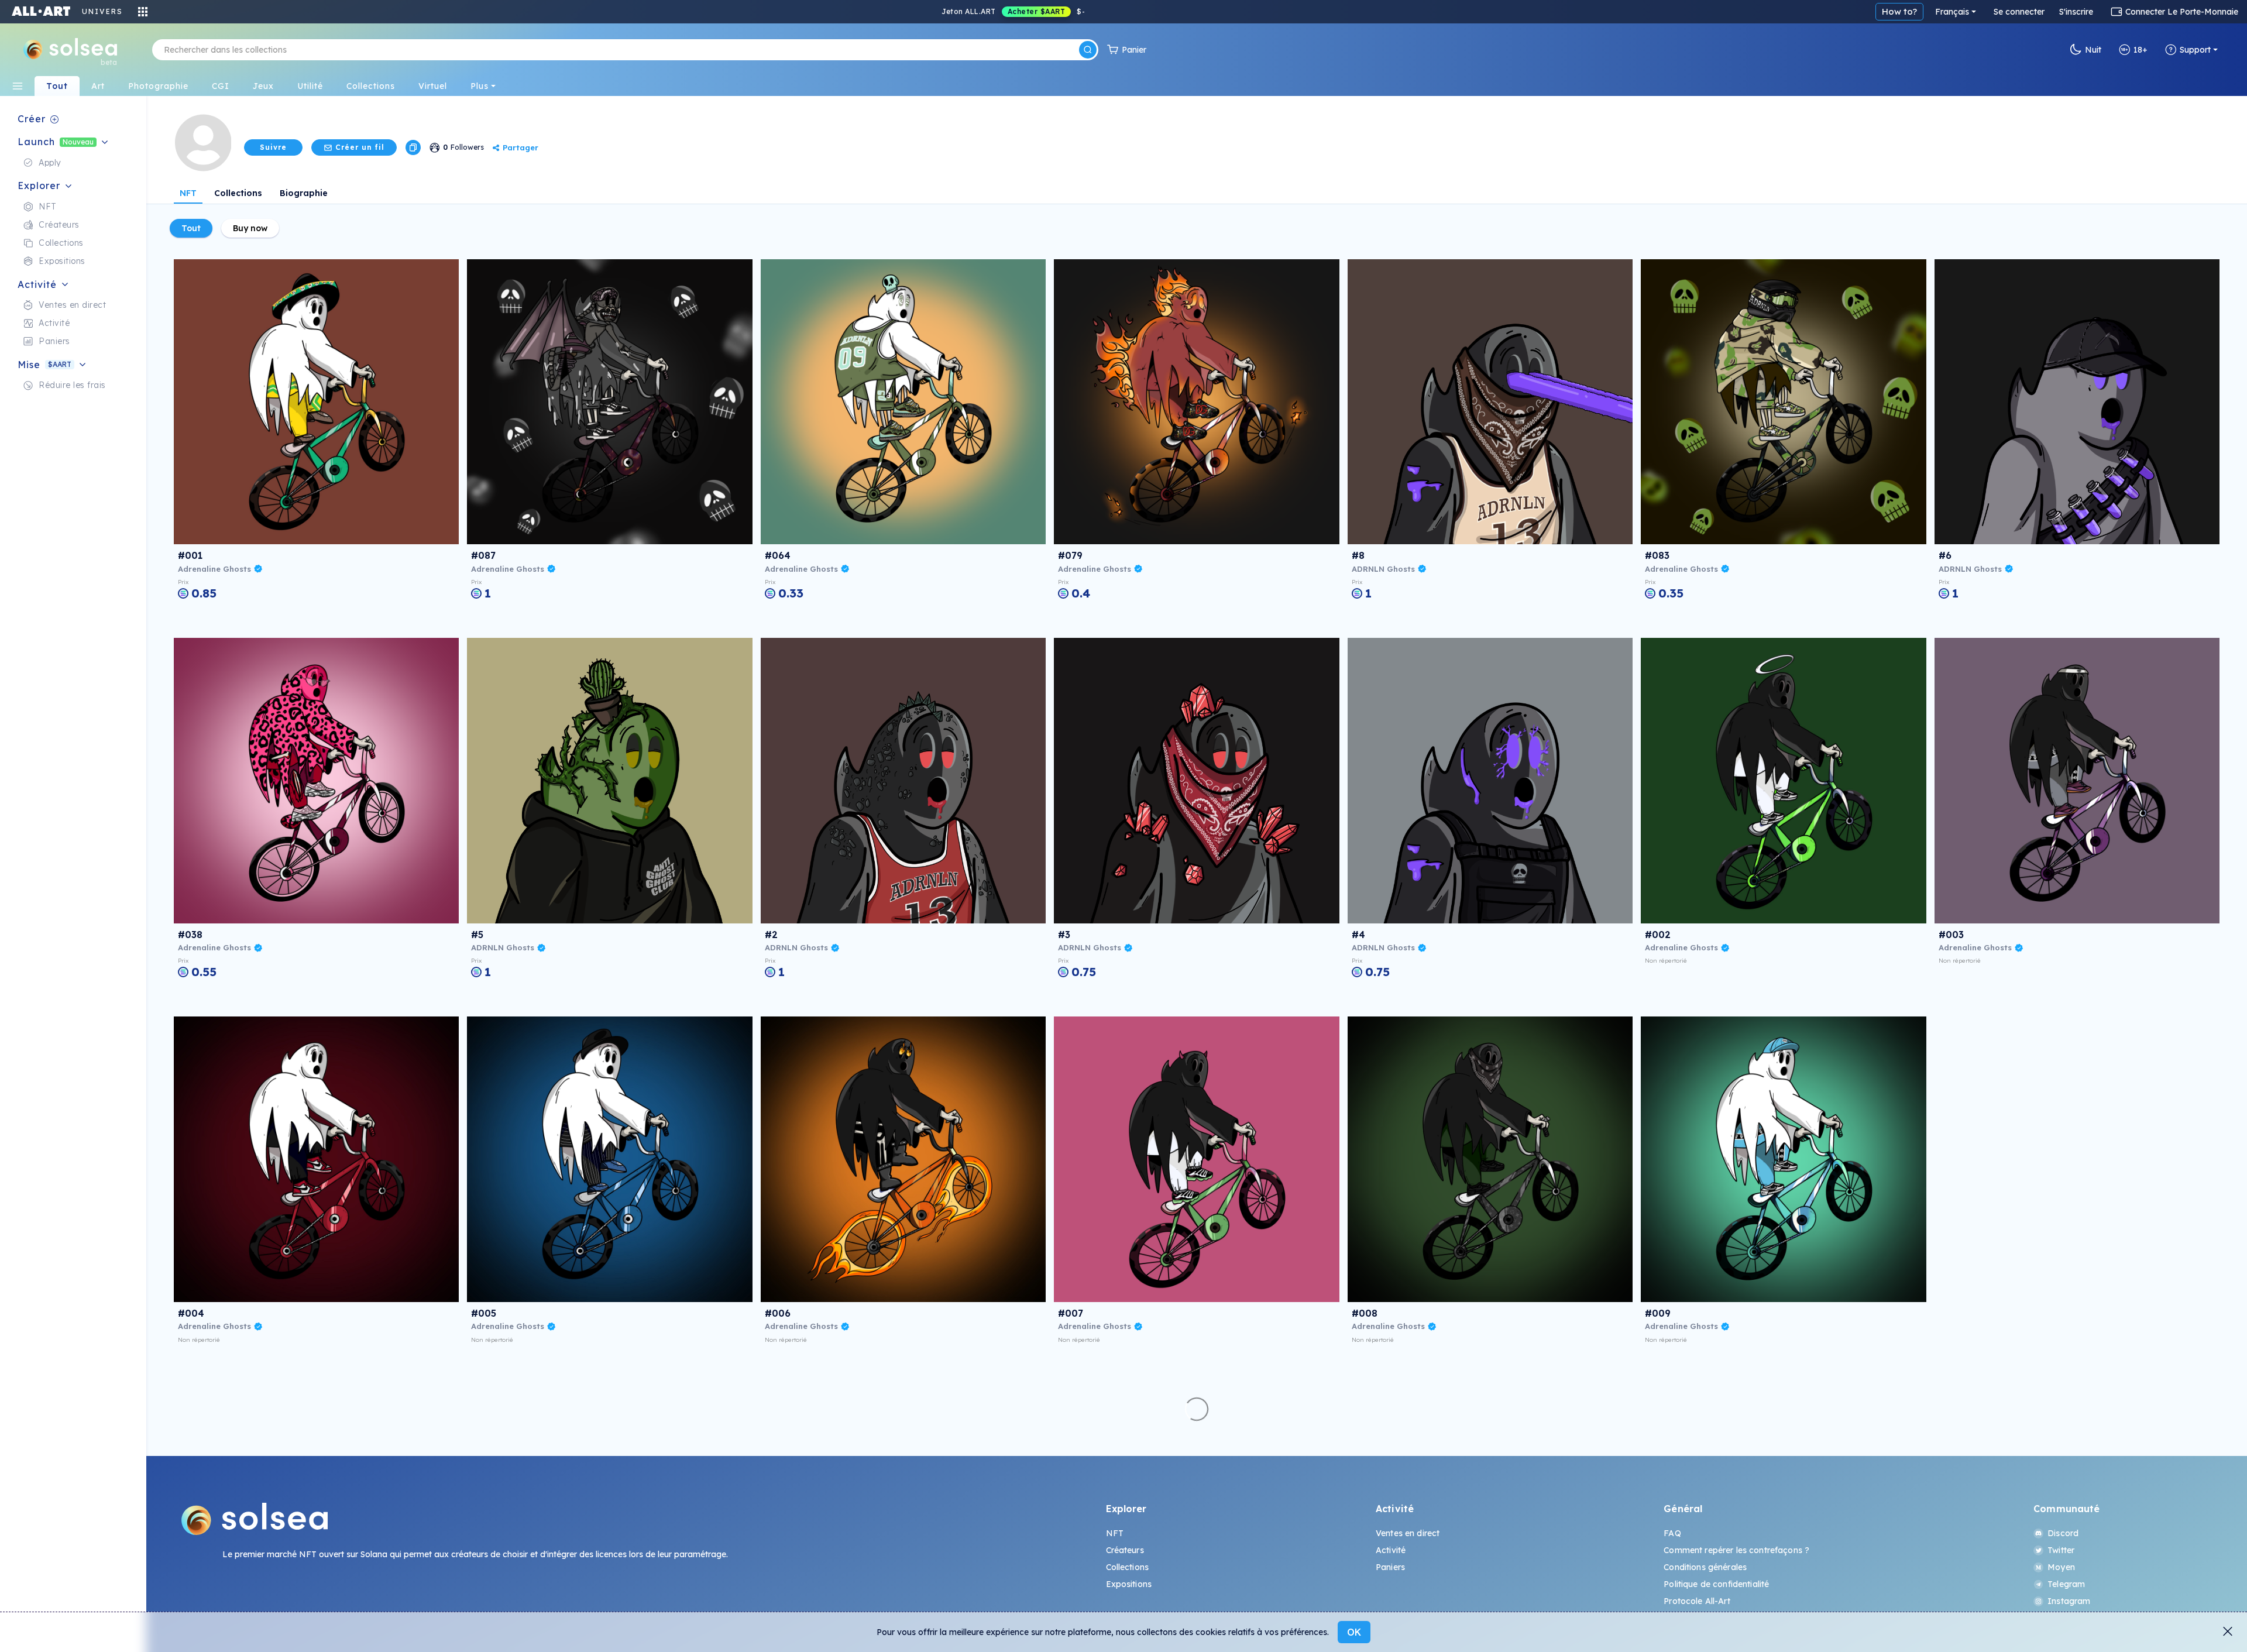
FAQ (1672, 1533)
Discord (2063, 1533)
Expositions (1129, 1584)
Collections (238, 193)
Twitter (2061, 1550)
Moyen (2061, 1567)
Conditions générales (1705, 1567)
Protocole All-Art (1697, 1601)
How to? (1899, 11)
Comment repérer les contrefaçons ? (1736, 1550)
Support (2195, 50)
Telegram (2066, 1584)
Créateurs (1125, 1550)
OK (1354, 1632)
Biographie (304, 193)
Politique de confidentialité (1716, 1584)
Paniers (1390, 1567)
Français (1952, 12)
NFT (188, 193)
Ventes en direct (1408, 1533)
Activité (1391, 1550)
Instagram (2069, 1601)
